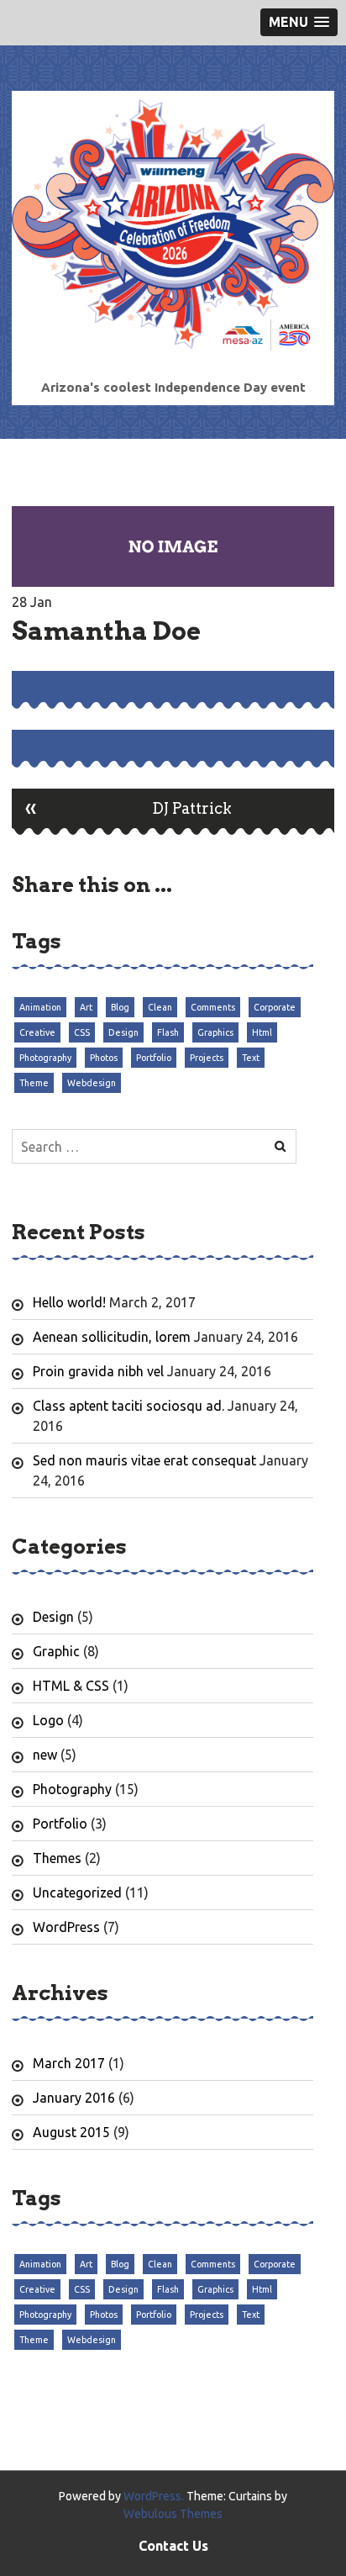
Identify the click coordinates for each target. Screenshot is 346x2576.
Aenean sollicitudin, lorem (112, 1337)
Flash (168, 1032)
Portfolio (154, 1058)
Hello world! (69, 1302)
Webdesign (92, 1083)
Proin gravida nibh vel (98, 1371)
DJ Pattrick (128, 807)
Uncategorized (77, 1892)
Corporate (275, 1007)
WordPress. (154, 2496)
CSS (82, 1032)
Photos (104, 1058)
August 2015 (71, 2132)
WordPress (66, 1927)
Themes (57, 1858)
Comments (213, 1007)
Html (262, 1032)
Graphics (215, 1032)
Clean (160, 1007)
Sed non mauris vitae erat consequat (144, 1460)
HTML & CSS (71, 1686)
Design (123, 1032)
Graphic (56, 1651)
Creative (37, 1032)
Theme (34, 1083)
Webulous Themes (173, 2514)
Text (251, 1058)
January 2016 (74, 2098)
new (45, 1755)
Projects (207, 1058)
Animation (40, 1007)
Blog (120, 1007)
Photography (45, 1058)
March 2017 (69, 2063)
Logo (48, 1720)
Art (86, 1007)
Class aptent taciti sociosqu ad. (128, 1406)
